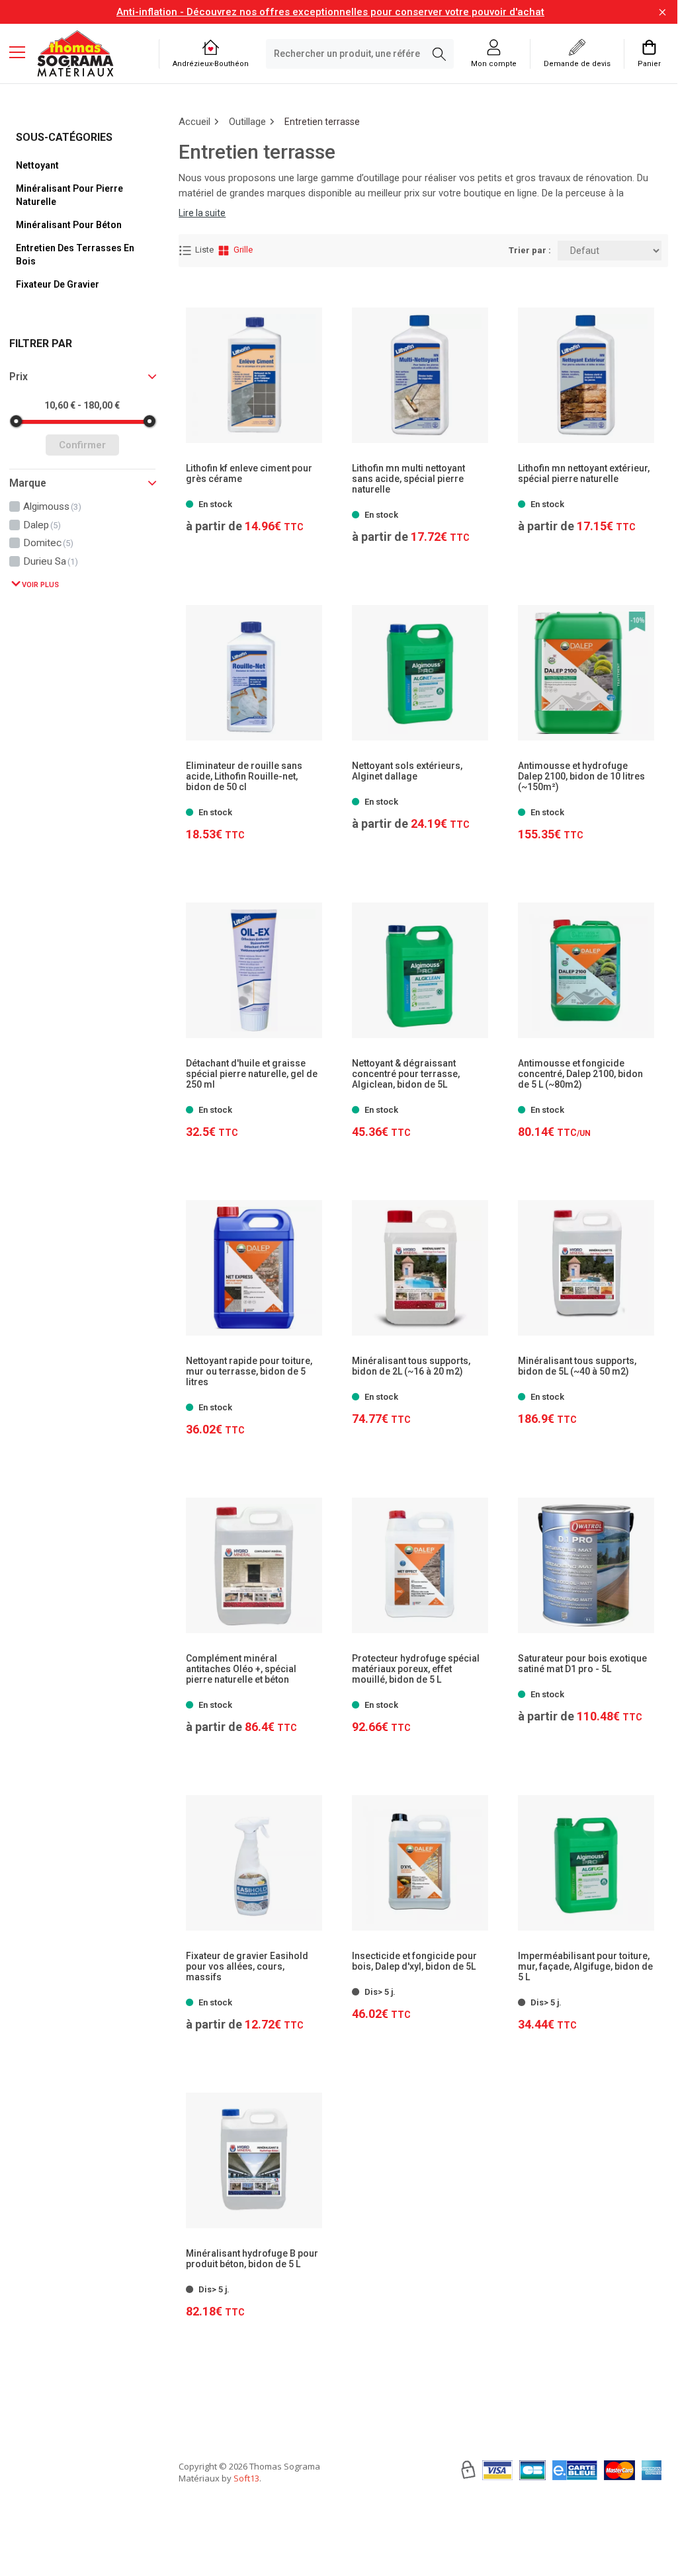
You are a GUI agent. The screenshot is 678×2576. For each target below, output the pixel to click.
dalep (42, 525)
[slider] (16, 421)
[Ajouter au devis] (310, 806)
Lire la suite (202, 213)
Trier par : (530, 250)
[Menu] (22, 54)
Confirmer (82, 445)
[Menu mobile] (22, 52)
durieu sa (51, 561)
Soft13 (246, 2478)
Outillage (247, 122)
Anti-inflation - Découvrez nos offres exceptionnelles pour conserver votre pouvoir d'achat (330, 12)
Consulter (254, 497)
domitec (48, 543)
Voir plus (39, 585)
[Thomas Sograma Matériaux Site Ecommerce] (75, 54)
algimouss (52, 506)
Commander (248, 805)
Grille (243, 250)
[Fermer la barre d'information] (662, 12)
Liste (204, 250)
